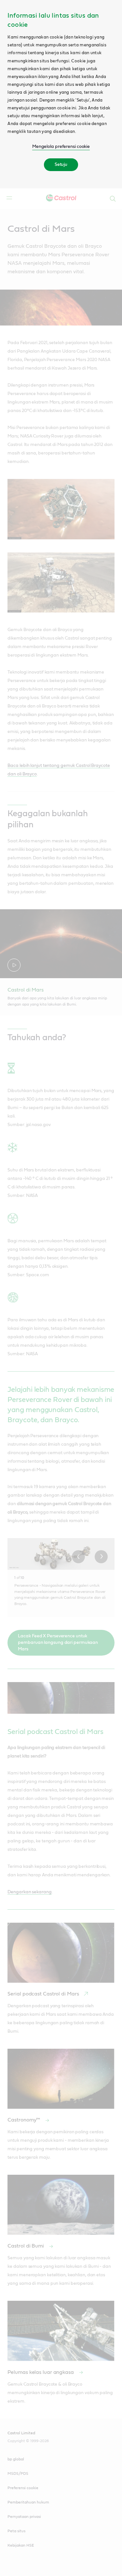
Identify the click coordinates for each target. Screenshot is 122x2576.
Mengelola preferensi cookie (61, 147)
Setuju (61, 165)
